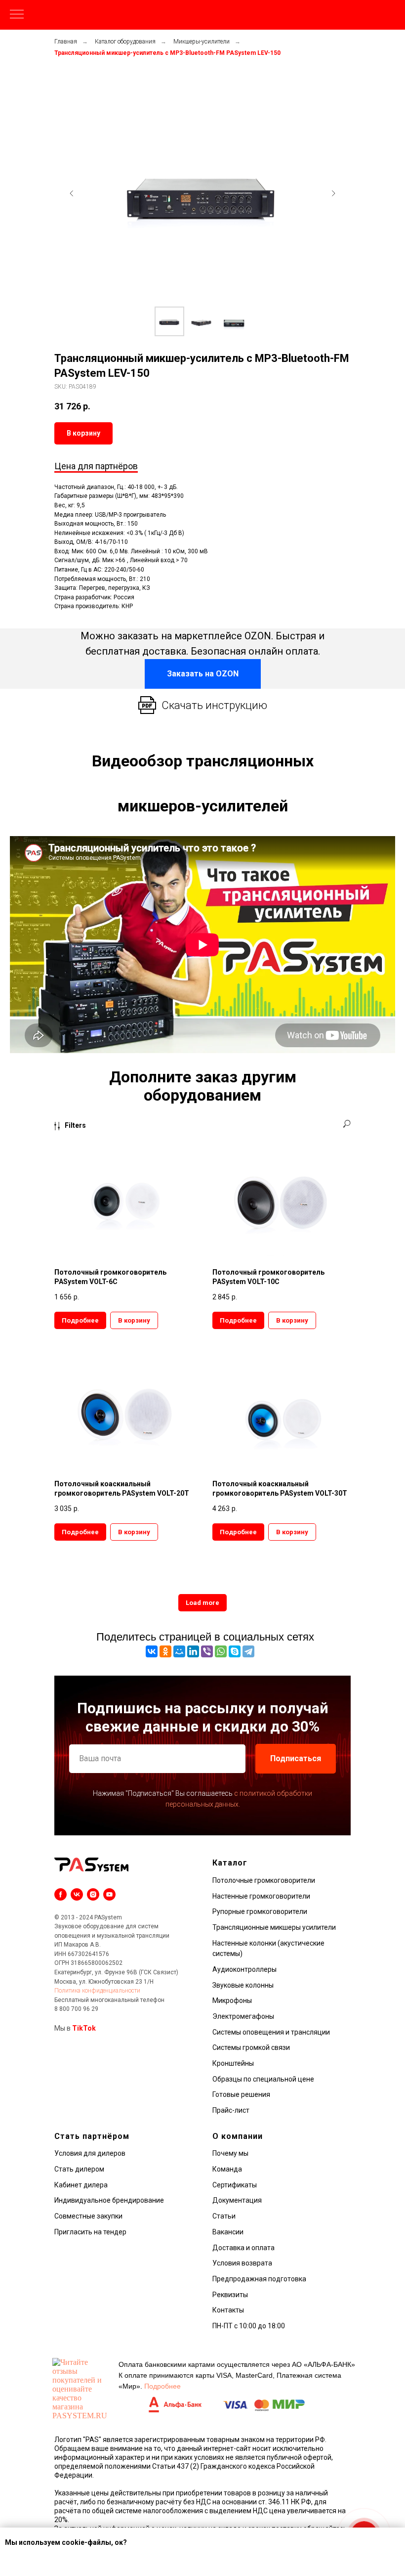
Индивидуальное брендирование (109, 2200)
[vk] (77, 1894)
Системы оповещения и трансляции (271, 2032)
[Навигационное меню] (17, 15)
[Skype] (235, 1651)
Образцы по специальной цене (263, 2079)
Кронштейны (233, 2063)
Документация (237, 2200)
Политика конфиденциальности (97, 1991)
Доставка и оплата (243, 2248)
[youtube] (109, 1894)
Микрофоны (232, 2000)
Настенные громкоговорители (261, 1896)
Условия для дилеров (90, 2153)
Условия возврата (242, 2263)
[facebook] (61, 1894)
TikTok (84, 2028)
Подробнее (162, 2386)
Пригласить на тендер (90, 2232)
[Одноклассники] (165, 1651)
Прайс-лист (231, 2110)
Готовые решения (241, 2094)
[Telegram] (248, 1651)
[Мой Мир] (179, 1651)
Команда (227, 2169)
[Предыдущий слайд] (72, 193)
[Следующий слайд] (333, 193)
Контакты (228, 2310)
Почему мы (230, 2153)
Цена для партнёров (96, 466)
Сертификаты (235, 2185)
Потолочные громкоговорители (264, 1880)
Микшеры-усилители (202, 42)
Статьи (224, 2216)
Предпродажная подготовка (259, 2279)
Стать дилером (79, 2169)
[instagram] (93, 1894)
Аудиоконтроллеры (244, 1969)
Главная (66, 42)
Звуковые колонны (243, 1985)
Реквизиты (230, 2295)
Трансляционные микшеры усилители (274, 1927)
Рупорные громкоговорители (260, 1911)
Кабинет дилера (81, 2185)
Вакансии (228, 2232)
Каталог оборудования (125, 42)
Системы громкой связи (251, 2047)
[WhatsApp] (221, 1651)
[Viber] (207, 1651)
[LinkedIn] (193, 1651)
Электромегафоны (243, 2016)
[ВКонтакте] (152, 1651)
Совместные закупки (88, 2216)
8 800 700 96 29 (76, 2009)
